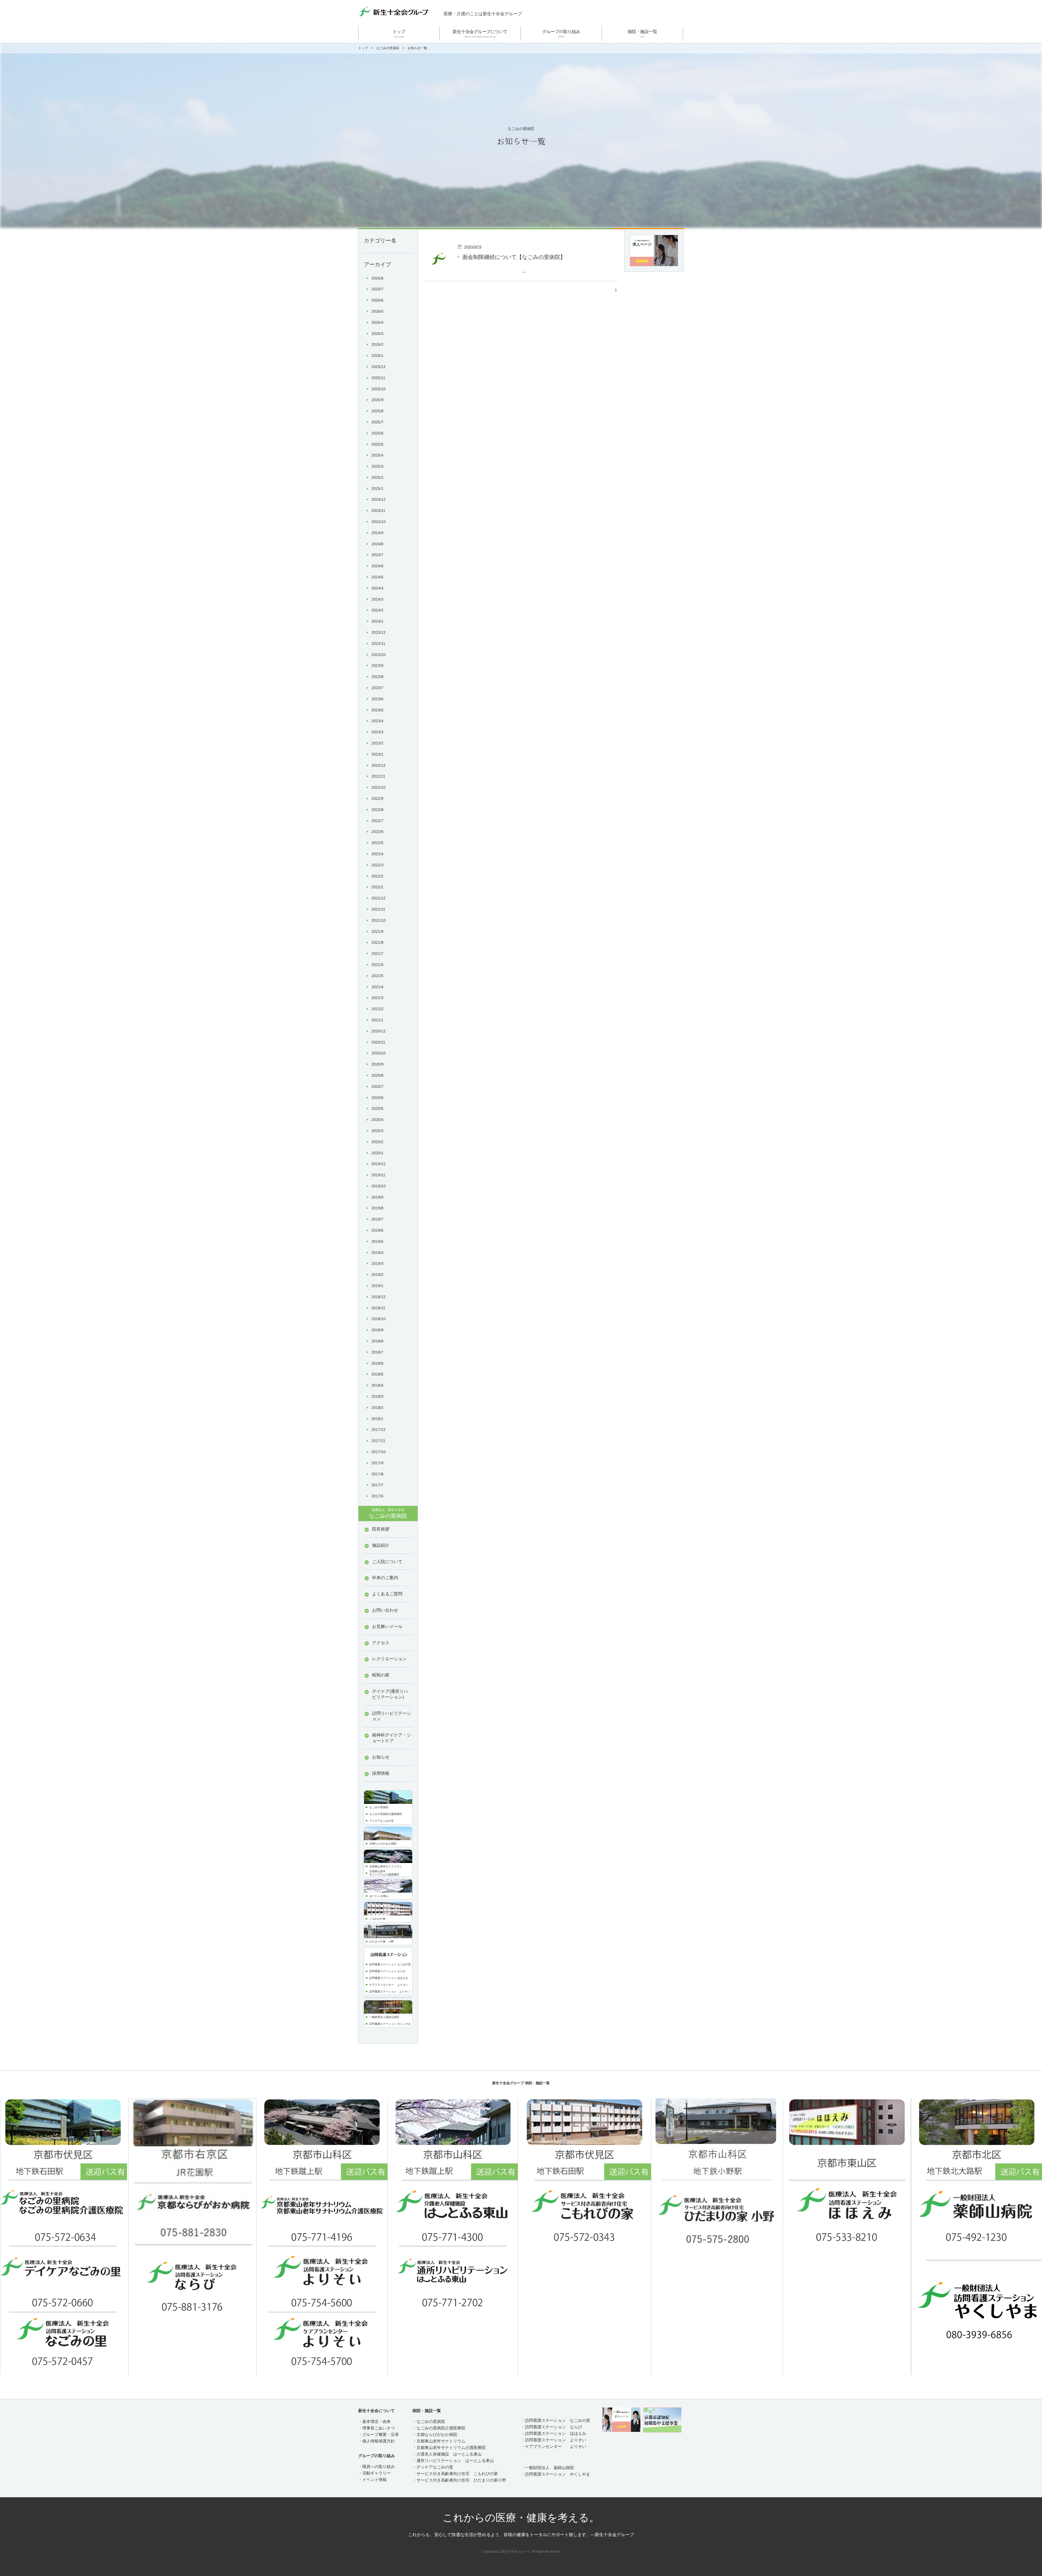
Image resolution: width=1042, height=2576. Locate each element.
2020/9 (377, 1064)
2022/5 (377, 843)
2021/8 (377, 942)
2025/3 (377, 466)
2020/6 (377, 1098)
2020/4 (377, 1120)
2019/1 (377, 1286)
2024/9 (377, 533)
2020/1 (377, 1153)
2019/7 (377, 1219)
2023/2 (377, 743)
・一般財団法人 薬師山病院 (547, 2468)
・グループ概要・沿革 (379, 2434)
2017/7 (377, 1485)
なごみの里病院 (388, 48)
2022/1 (377, 887)
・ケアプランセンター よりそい (554, 2446)
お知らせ (381, 1757)
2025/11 (378, 378)
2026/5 (377, 311)
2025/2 (377, 477)
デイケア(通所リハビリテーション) (390, 1694)
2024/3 (377, 599)
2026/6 (377, 300)
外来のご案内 (385, 1578)
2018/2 (377, 1408)
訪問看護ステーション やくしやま (390, 2024)
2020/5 (377, 1108)
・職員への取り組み (377, 2466)
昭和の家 (381, 1675)
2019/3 (377, 1263)
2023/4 (377, 721)
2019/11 (378, 1175)
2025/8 (377, 411)
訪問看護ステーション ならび (387, 1971)
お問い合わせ (385, 1610)
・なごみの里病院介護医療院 (439, 2428)
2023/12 (379, 632)
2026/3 (377, 334)
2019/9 (377, 1197)
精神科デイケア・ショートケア (392, 1738)
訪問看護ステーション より (387, 1992)
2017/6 (377, 1496)
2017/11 (378, 1441)
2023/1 (377, 754)
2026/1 (377, 356)
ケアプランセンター (383, 1985)
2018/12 (379, 1297)
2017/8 (377, 1474)
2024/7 (377, 555)
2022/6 (377, 832)
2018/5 (377, 1374)
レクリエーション (389, 1659)
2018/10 (379, 1319)
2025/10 (379, 389)
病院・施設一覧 (642, 34)
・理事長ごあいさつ (377, 2428)
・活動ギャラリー (374, 2473)
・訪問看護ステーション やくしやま (556, 2474)
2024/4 (377, 588)
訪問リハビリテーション (392, 1716)
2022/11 (378, 776)
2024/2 (377, 610)
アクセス (381, 1643)
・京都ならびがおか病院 (435, 2434)
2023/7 (377, 688)
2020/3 (377, 1131)
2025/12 (379, 367)
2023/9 (377, 666)
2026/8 (377, 278)
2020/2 (377, 1142)
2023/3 (377, 732)
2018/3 (377, 1396)
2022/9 (377, 799)
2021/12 (379, 898)
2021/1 (377, 1020)
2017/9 (377, 1463)
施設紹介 (381, 1545)
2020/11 (378, 1042)
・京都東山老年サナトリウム (439, 2441)
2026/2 (377, 344)
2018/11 (378, 1308)
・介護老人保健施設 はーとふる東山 (447, 2454)
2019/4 (377, 1253)
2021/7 (377, 953)
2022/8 (377, 810)
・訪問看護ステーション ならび (552, 2427)
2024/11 (378, 511)
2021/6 (377, 965)
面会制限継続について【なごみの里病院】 (514, 257)
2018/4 (377, 1385)
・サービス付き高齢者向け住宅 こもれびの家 (455, 2474)
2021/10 (379, 920)
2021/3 (377, 998)
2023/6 (377, 699)
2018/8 (377, 1341)
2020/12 (379, 1031)
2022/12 (379, 765)
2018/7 (377, 1352)
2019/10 (379, 1186)
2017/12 (379, 1430)
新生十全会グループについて (480, 34)
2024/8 (377, 544)
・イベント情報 (372, 2480)
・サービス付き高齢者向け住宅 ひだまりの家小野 (459, 2480)
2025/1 (377, 489)
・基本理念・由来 (374, 2421)
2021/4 (377, 987)
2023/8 (377, 677)
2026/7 (377, 289)
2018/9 (377, 1330)
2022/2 (377, 876)
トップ (399, 34)
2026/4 (377, 322)
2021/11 (378, 909)
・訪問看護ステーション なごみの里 (556, 2420)
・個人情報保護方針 (377, 2441)
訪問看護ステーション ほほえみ (389, 1978)
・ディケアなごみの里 (433, 2467)
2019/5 (377, 1241)
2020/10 (379, 1053)
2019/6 (377, 1230)
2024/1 (377, 621)
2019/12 (379, 1164)
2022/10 (379, 787)
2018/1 (377, 1419)
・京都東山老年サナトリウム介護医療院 (449, 2447)
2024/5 (377, 577)
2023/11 (378, 644)
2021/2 (377, 1009)
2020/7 (377, 1086)
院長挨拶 (381, 1529)
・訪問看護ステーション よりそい (554, 2440)
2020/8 (377, 1075)
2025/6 (377, 433)
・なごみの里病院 (429, 2421)
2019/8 (377, 1208)
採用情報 (381, 1773)
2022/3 (377, 865)
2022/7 (377, 821)
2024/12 (379, 499)
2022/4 (377, 854)
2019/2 (377, 1275)
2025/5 (377, 444)
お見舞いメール (387, 1626)
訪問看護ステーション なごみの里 (390, 1964)
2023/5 (377, 710)
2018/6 (377, 1363)
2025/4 (377, 455)
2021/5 (377, 976)
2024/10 (379, 522)
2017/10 (379, 1452)
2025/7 (377, 422)
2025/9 (377, 400)
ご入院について (387, 1562)
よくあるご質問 (387, 1594)
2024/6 (377, 566)
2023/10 (379, 655)
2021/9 (377, 931)
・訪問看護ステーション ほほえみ (554, 2433)
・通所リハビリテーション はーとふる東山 (453, 2461)
